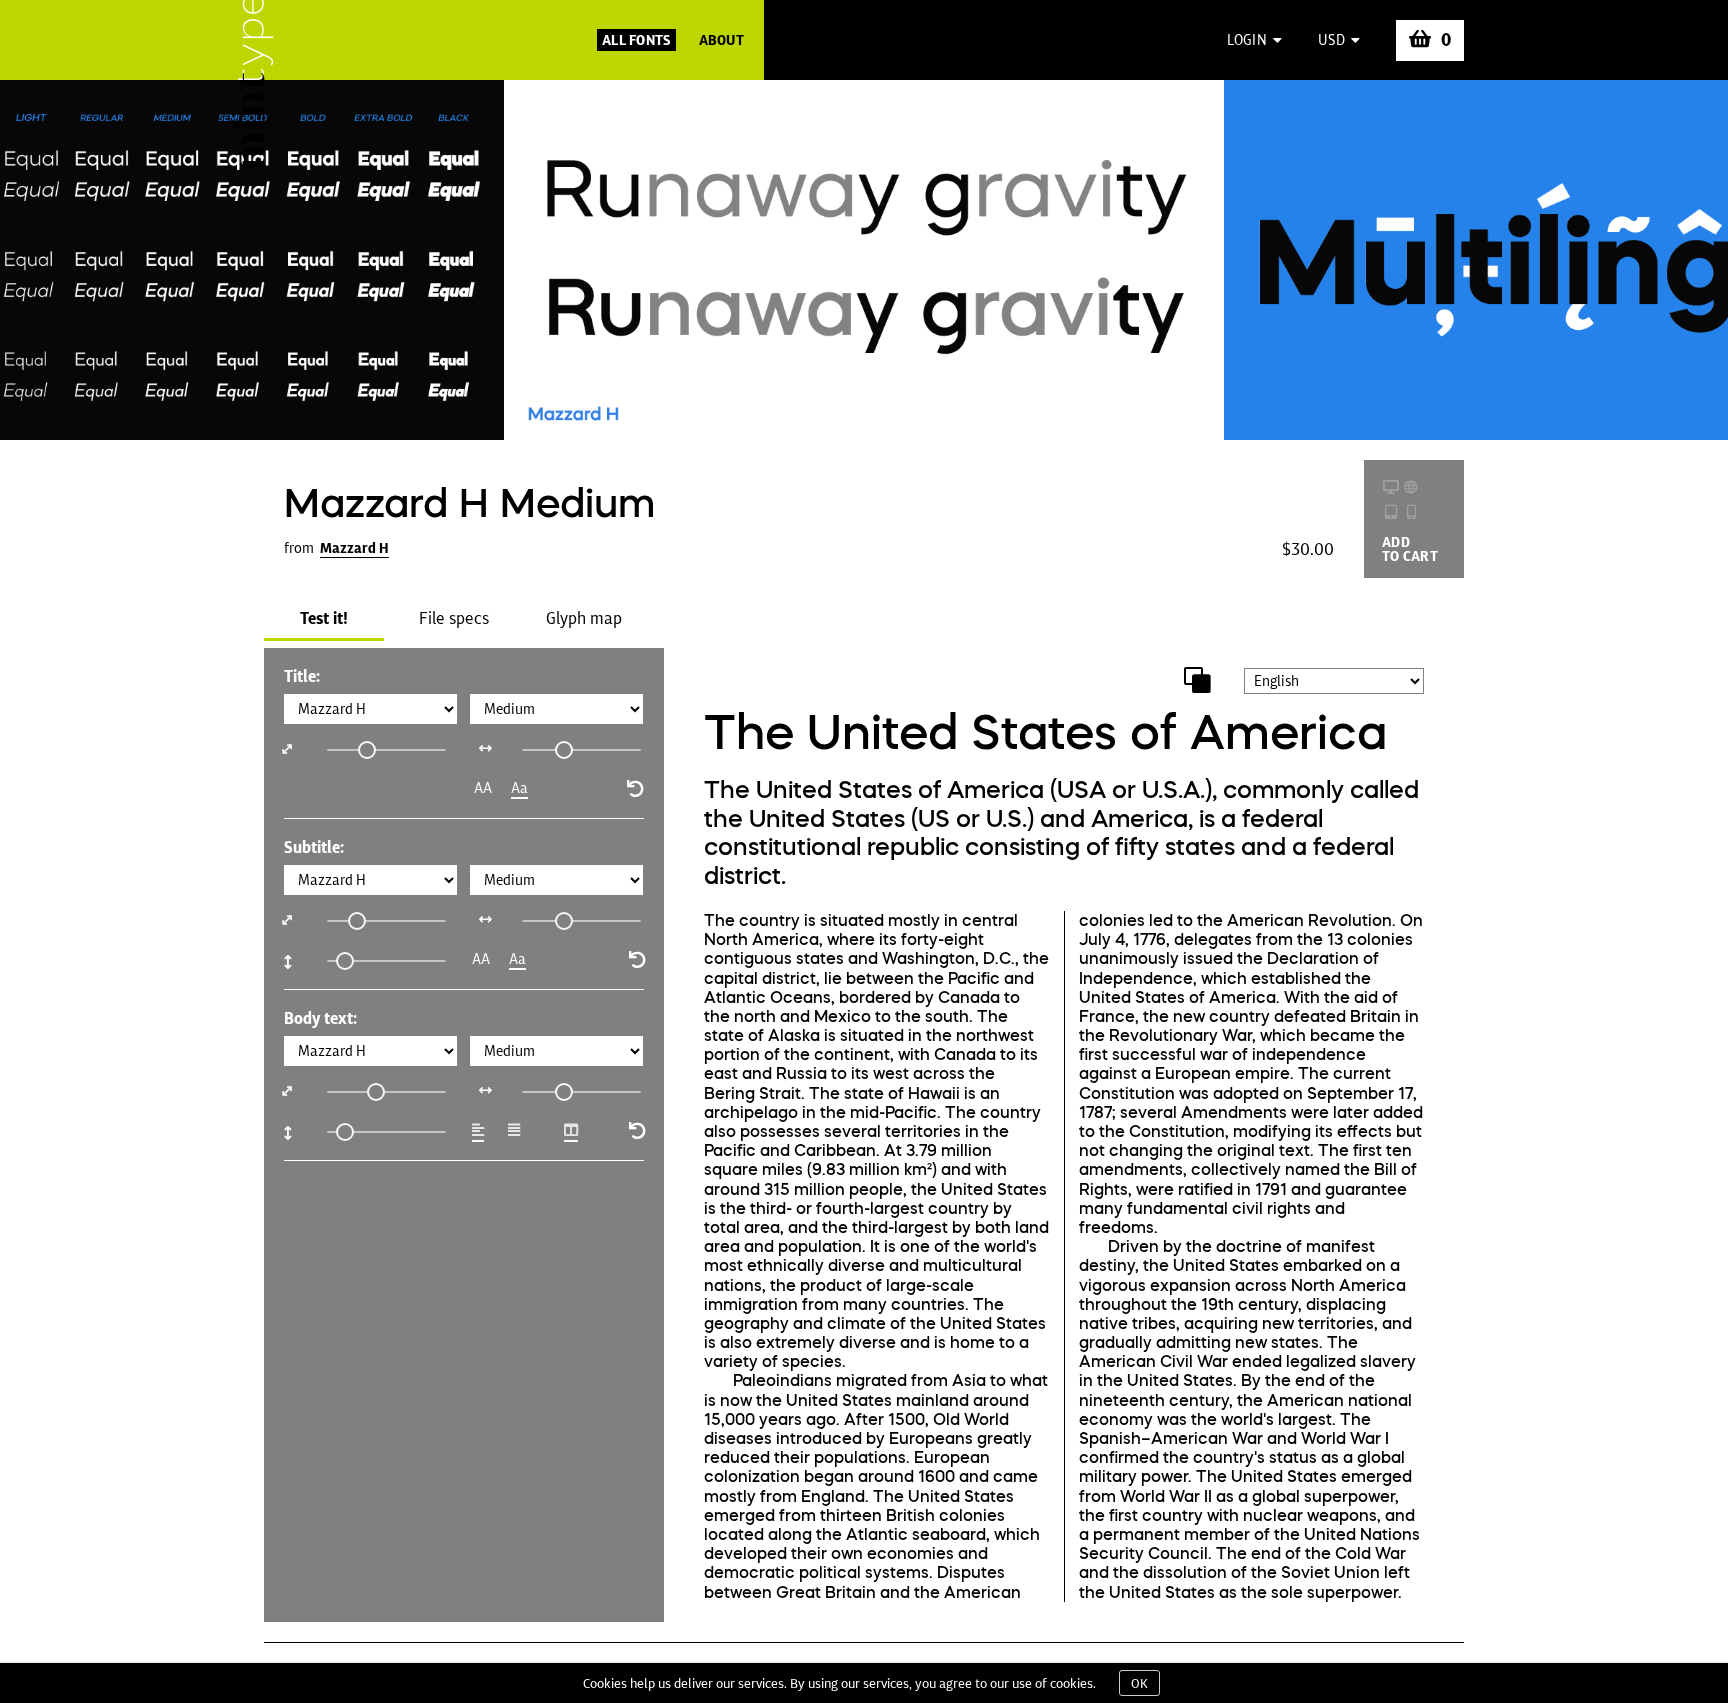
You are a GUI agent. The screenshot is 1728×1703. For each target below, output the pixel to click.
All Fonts (636, 40)
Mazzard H (354, 548)
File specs (454, 618)
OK (1139, 1683)
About (721, 40)
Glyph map (584, 618)
